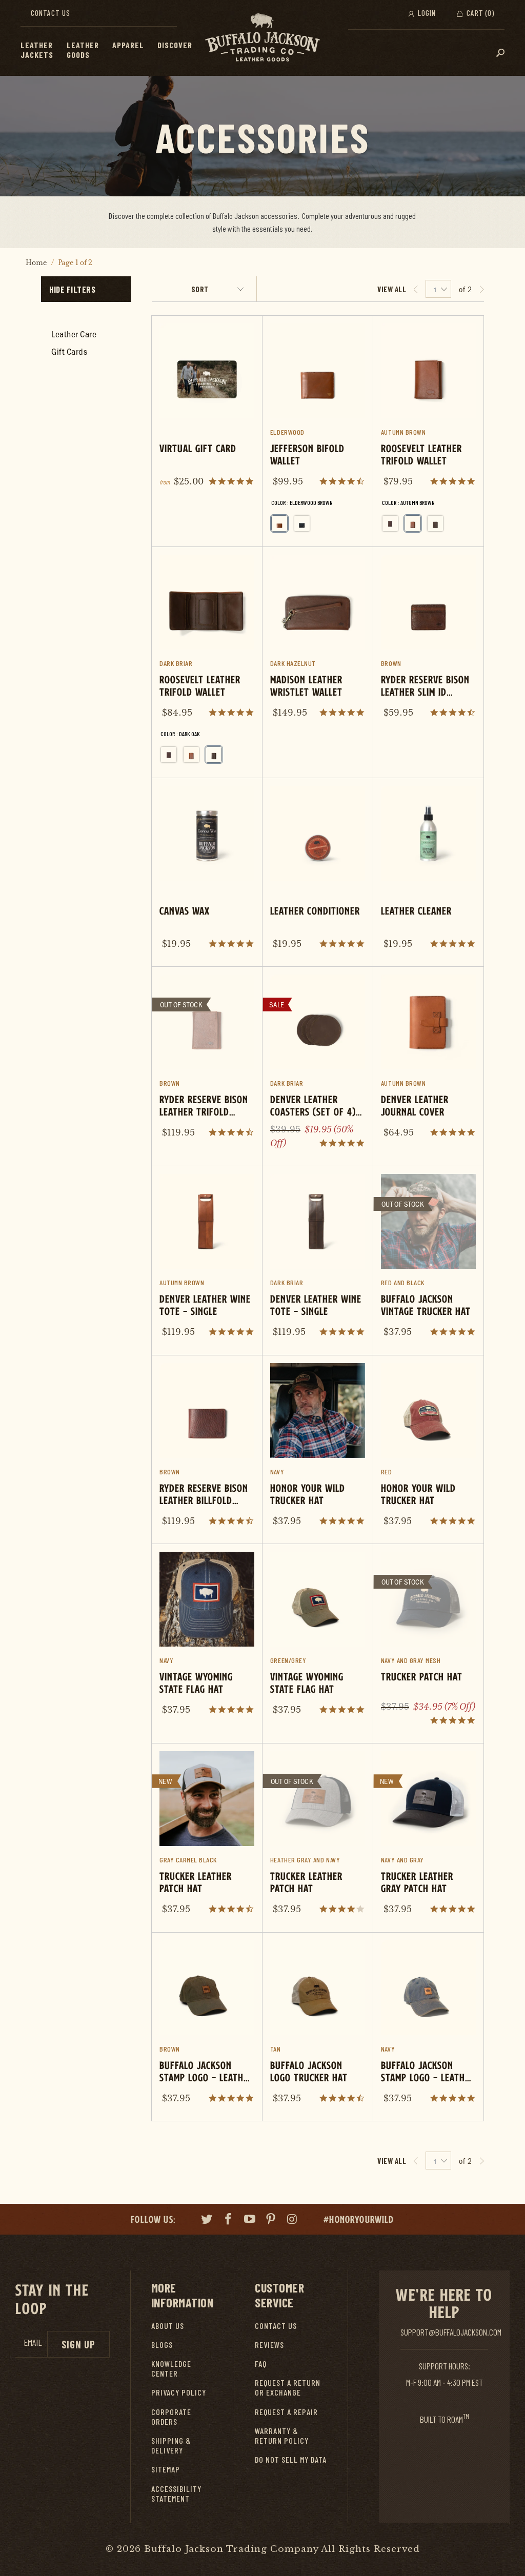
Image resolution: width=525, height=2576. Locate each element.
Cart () (479, 13)
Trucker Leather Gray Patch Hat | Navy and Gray (428, 1838)
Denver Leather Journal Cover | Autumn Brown (428, 1061)
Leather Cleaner (428, 872)
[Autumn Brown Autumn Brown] (413, 523)
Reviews (269, 2345)
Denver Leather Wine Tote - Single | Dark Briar (318, 1260)
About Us (168, 2326)
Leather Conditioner (318, 872)
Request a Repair (286, 2412)
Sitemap (166, 2469)
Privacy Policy (179, 2392)
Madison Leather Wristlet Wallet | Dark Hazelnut (318, 641)
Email (33, 2342)
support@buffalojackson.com (451, 2332)
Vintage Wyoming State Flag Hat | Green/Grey (318, 1638)
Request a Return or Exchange (288, 2387)
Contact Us (51, 13)
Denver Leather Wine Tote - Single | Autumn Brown (207, 1260)
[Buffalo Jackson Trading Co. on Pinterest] (271, 2220)
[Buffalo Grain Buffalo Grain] (390, 523)
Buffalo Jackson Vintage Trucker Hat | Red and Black (428, 1260)
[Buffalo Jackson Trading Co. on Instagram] (293, 2220)
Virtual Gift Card (207, 410)
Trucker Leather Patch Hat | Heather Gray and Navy (318, 1838)
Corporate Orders (171, 2417)
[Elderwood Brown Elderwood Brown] (279, 523)
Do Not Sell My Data (291, 2459)
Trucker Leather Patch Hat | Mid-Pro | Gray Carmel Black (207, 1838)
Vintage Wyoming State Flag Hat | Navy (207, 1638)
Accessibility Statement (176, 2493)
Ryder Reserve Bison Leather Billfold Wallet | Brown (207, 1449)
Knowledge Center (171, 2368)
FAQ (261, 2364)
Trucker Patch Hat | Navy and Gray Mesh (428, 1644)
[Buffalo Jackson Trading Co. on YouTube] (250, 2220)
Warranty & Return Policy (282, 2436)
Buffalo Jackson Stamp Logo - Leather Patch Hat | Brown (207, 2027)
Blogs (162, 2345)
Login (426, 13)
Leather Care (74, 334)
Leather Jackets (37, 50)
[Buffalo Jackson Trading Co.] (262, 38)
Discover (175, 45)
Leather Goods (83, 50)
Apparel (128, 45)
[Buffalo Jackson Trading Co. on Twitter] (207, 2220)
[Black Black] (302, 523)
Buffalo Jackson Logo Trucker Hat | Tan (318, 2027)
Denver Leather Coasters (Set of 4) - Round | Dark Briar (318, 1066)
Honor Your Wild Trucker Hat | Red (428, 1449)
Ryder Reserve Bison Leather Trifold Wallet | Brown (207, 1061)
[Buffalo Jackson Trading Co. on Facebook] (229, 2220)
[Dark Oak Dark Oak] (435, 523)
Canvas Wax (207, 872)
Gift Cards (69, 351)
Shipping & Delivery (171, 2445)
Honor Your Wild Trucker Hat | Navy (318, 1449)
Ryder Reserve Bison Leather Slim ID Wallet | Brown (428, 641)
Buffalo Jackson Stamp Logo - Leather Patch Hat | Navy (428, 2027)
